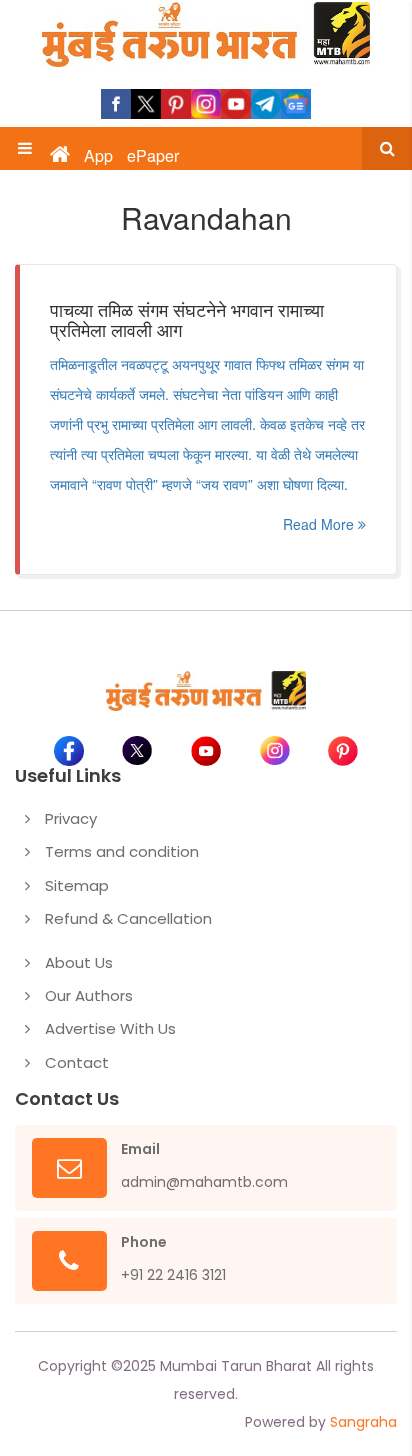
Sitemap (77, 885)
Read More (320, 524)
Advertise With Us (110, 1028)
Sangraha (363, 1422)
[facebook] (116, 104)
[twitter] (146, 104)
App (98, 156)
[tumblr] (266, 104)
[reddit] (296, 104)
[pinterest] (176, 104)
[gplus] (206, 104)
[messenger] (236, 104)
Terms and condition (122, 851)
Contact (77, 1062)
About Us (79, 962)
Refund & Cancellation (128, 918)
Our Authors (89, 995)
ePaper (153, 156)
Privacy (71, 818)
